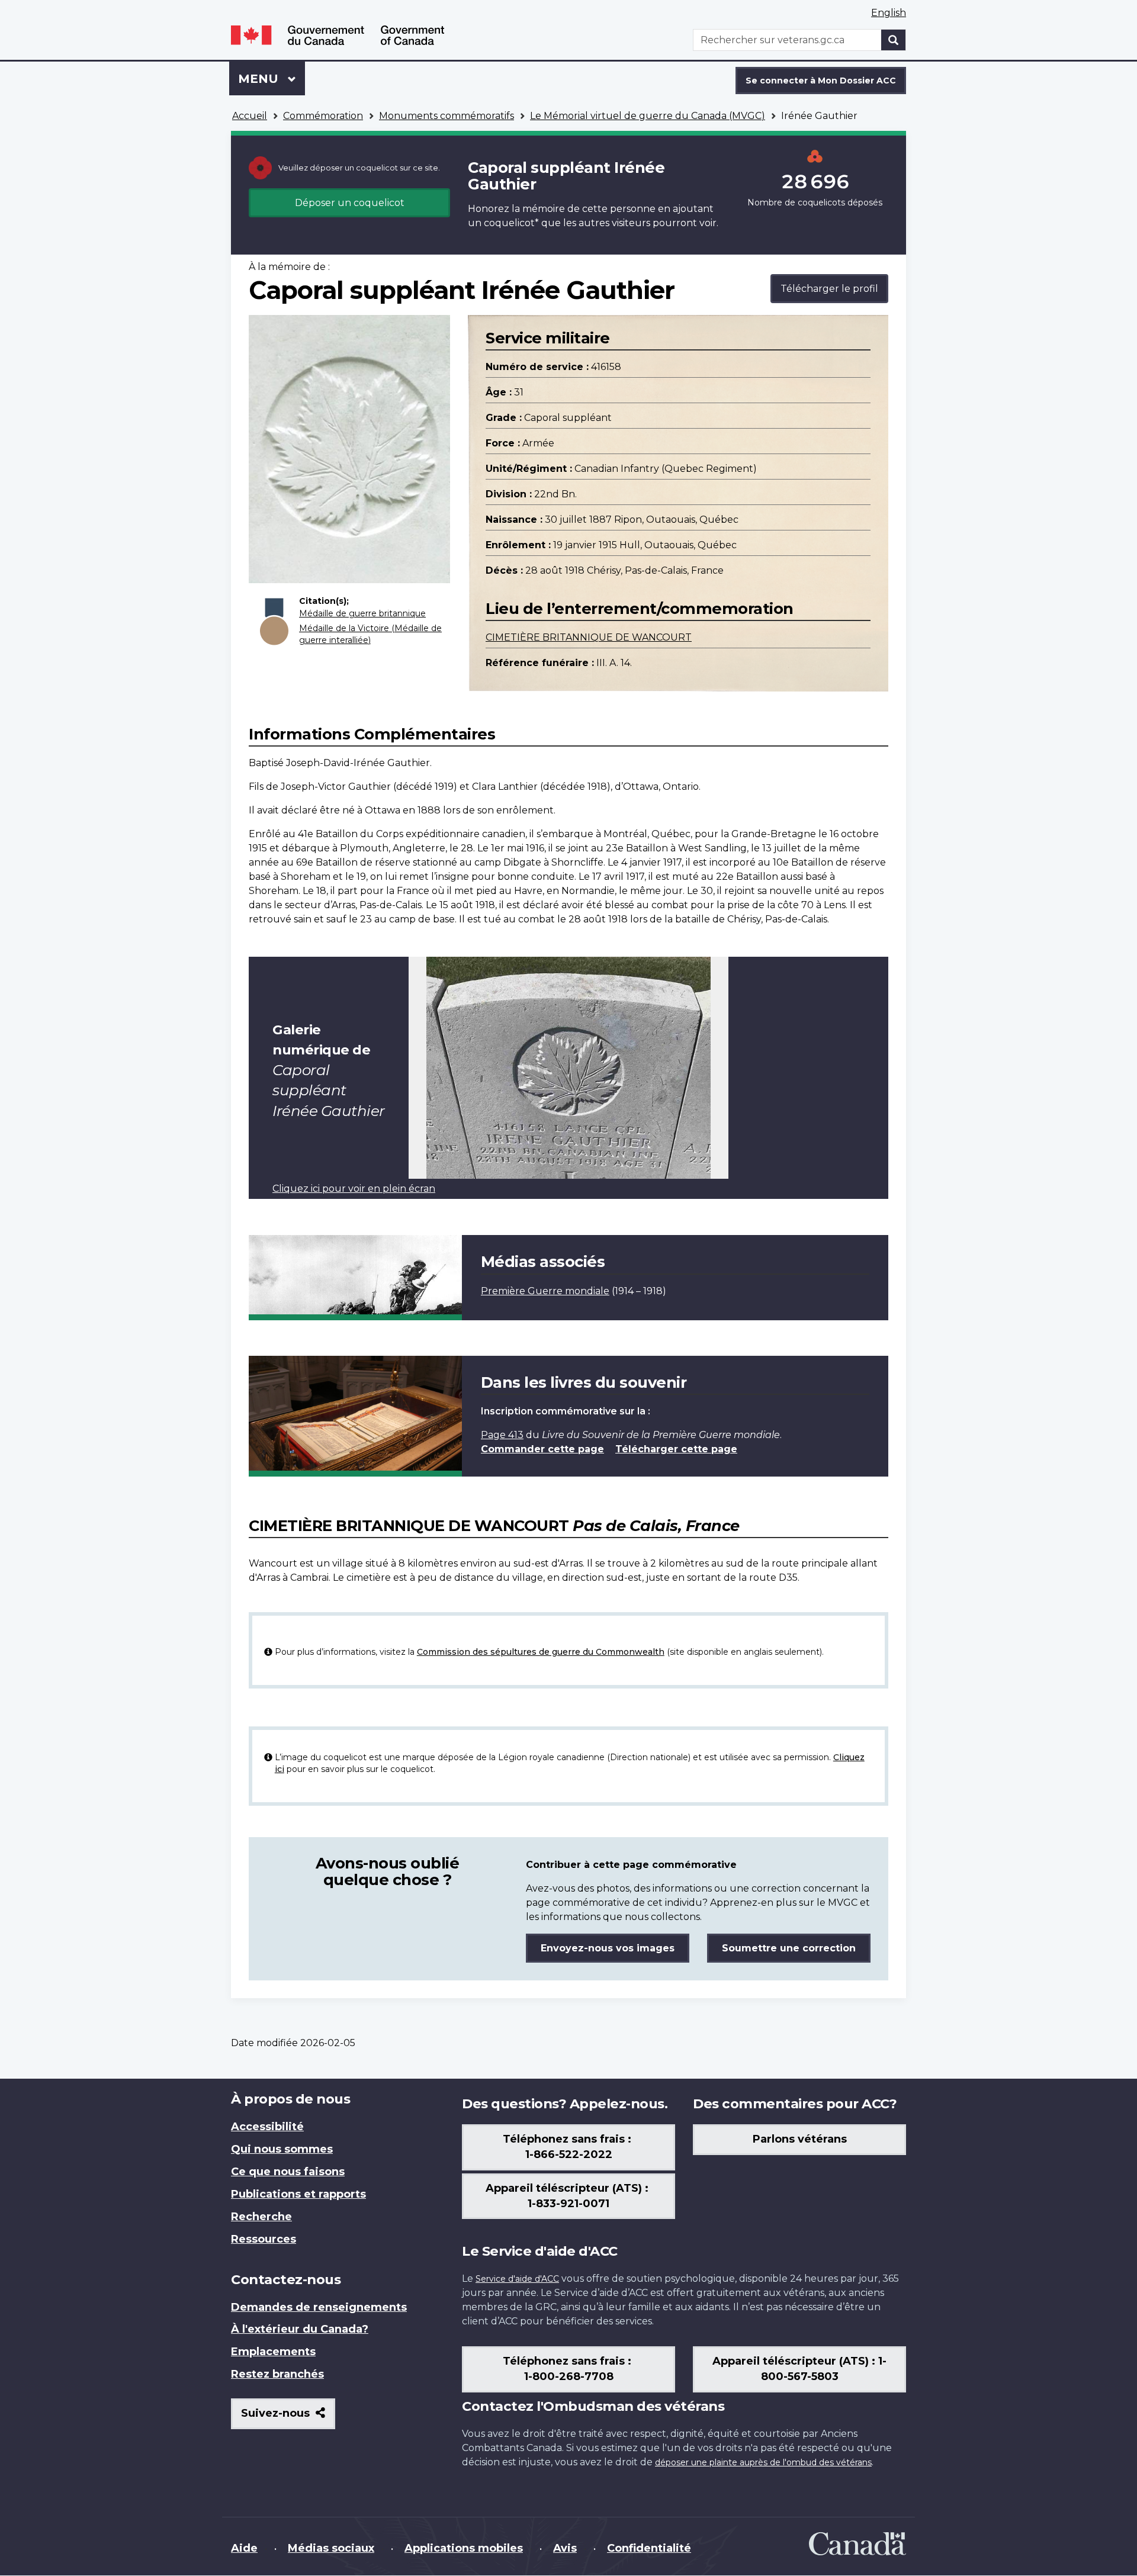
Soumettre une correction (789, 1948)
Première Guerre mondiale (545, 1291)
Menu (272, 79)
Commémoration (323, 116)
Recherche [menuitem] (261, 2217)
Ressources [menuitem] (264, 2239)
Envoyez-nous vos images (608, 1948)
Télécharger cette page (676, 1449)
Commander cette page (542, 1449)
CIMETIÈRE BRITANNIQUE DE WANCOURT (589, 637)
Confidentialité (649, 2548)
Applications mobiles (464, 2548)
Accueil (250, 116)
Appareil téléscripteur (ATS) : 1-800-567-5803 (799, 2369)
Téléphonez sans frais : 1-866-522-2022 (568, 2147)
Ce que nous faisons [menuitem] (288, 2172)
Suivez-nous (288, 2418)
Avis (565, 2548)
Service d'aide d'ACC (517, 2279)
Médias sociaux (331, 2548)
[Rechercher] (894, 40)
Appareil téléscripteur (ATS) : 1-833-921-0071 (568, 2196)
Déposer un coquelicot (350, 203)
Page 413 (502, 1435)
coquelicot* (511, 223)
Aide (244, 2548)
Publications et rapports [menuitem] (298, 2194)
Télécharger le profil (829, 289)
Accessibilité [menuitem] (267, 2127)
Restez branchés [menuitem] (277, 2374)
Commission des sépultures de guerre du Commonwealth (541, 1652)
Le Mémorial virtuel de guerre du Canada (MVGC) (648, 116)
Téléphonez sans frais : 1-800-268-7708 (568, 2369)
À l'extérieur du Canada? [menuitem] (300, 2329)
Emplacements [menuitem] (273, 2352)
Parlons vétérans (800, 2139)
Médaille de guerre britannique (362, 613)
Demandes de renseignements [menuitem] (319, 2307)
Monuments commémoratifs (447, 116)
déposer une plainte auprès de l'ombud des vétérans (763, 2462)
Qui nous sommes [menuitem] (282, 2149)
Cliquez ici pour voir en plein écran (354, 1189)
